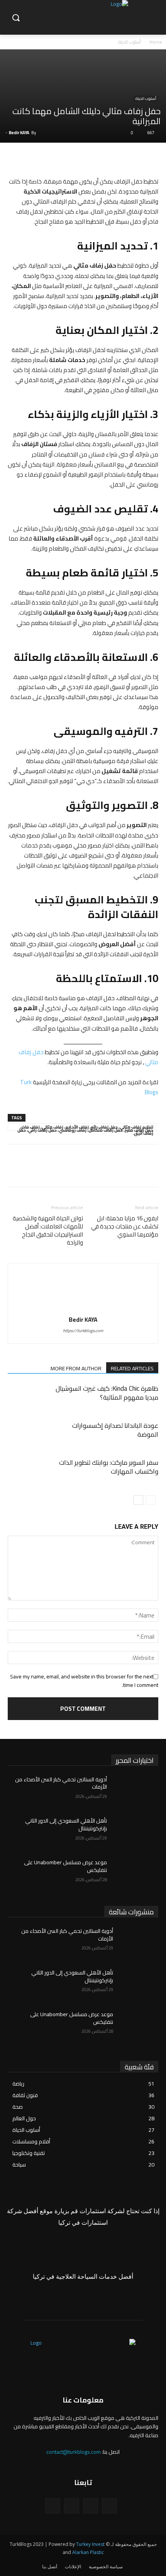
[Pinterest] (115, 158)
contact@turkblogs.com (74, 2452)
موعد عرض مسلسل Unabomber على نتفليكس (65, 1866)
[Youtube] (53, 2506)
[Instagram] (91, 2506)
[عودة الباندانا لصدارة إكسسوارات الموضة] (139, 1435)
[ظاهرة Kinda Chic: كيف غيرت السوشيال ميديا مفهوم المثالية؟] (139, 1398)
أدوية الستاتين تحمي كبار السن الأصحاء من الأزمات (61, 1783)
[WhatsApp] (97, 158)
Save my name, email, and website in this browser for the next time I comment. (84, 1681)
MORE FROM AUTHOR (76, 1368)
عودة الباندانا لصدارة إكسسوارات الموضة (115, 1430)
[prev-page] (151, 1500)
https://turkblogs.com (83, 1331)
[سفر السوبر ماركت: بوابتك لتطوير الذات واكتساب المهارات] (139, 1472)
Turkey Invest (90, 2544)
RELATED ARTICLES (132, 1368)
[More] (79, 158)
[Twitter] (133, 158)
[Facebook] (151, 158)
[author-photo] (83, 1309)
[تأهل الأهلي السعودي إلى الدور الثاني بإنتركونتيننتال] (136, 1833)
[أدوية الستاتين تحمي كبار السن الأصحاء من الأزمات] (136, 1792)
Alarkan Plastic (88, 2552)
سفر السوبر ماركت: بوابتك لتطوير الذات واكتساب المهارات (109, 1467)
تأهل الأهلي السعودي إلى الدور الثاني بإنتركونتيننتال (66, 1825)
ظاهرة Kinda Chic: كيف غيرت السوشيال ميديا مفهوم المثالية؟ (107, 1393)
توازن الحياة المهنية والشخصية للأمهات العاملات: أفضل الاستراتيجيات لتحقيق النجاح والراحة (48, 1230)
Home (156, 42)
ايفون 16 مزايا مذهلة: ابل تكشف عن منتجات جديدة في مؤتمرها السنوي (125, 1226)
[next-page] (138, 1500)
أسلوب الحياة (130, 42)
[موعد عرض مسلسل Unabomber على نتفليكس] (136, 1875)
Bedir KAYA (19, 133)
